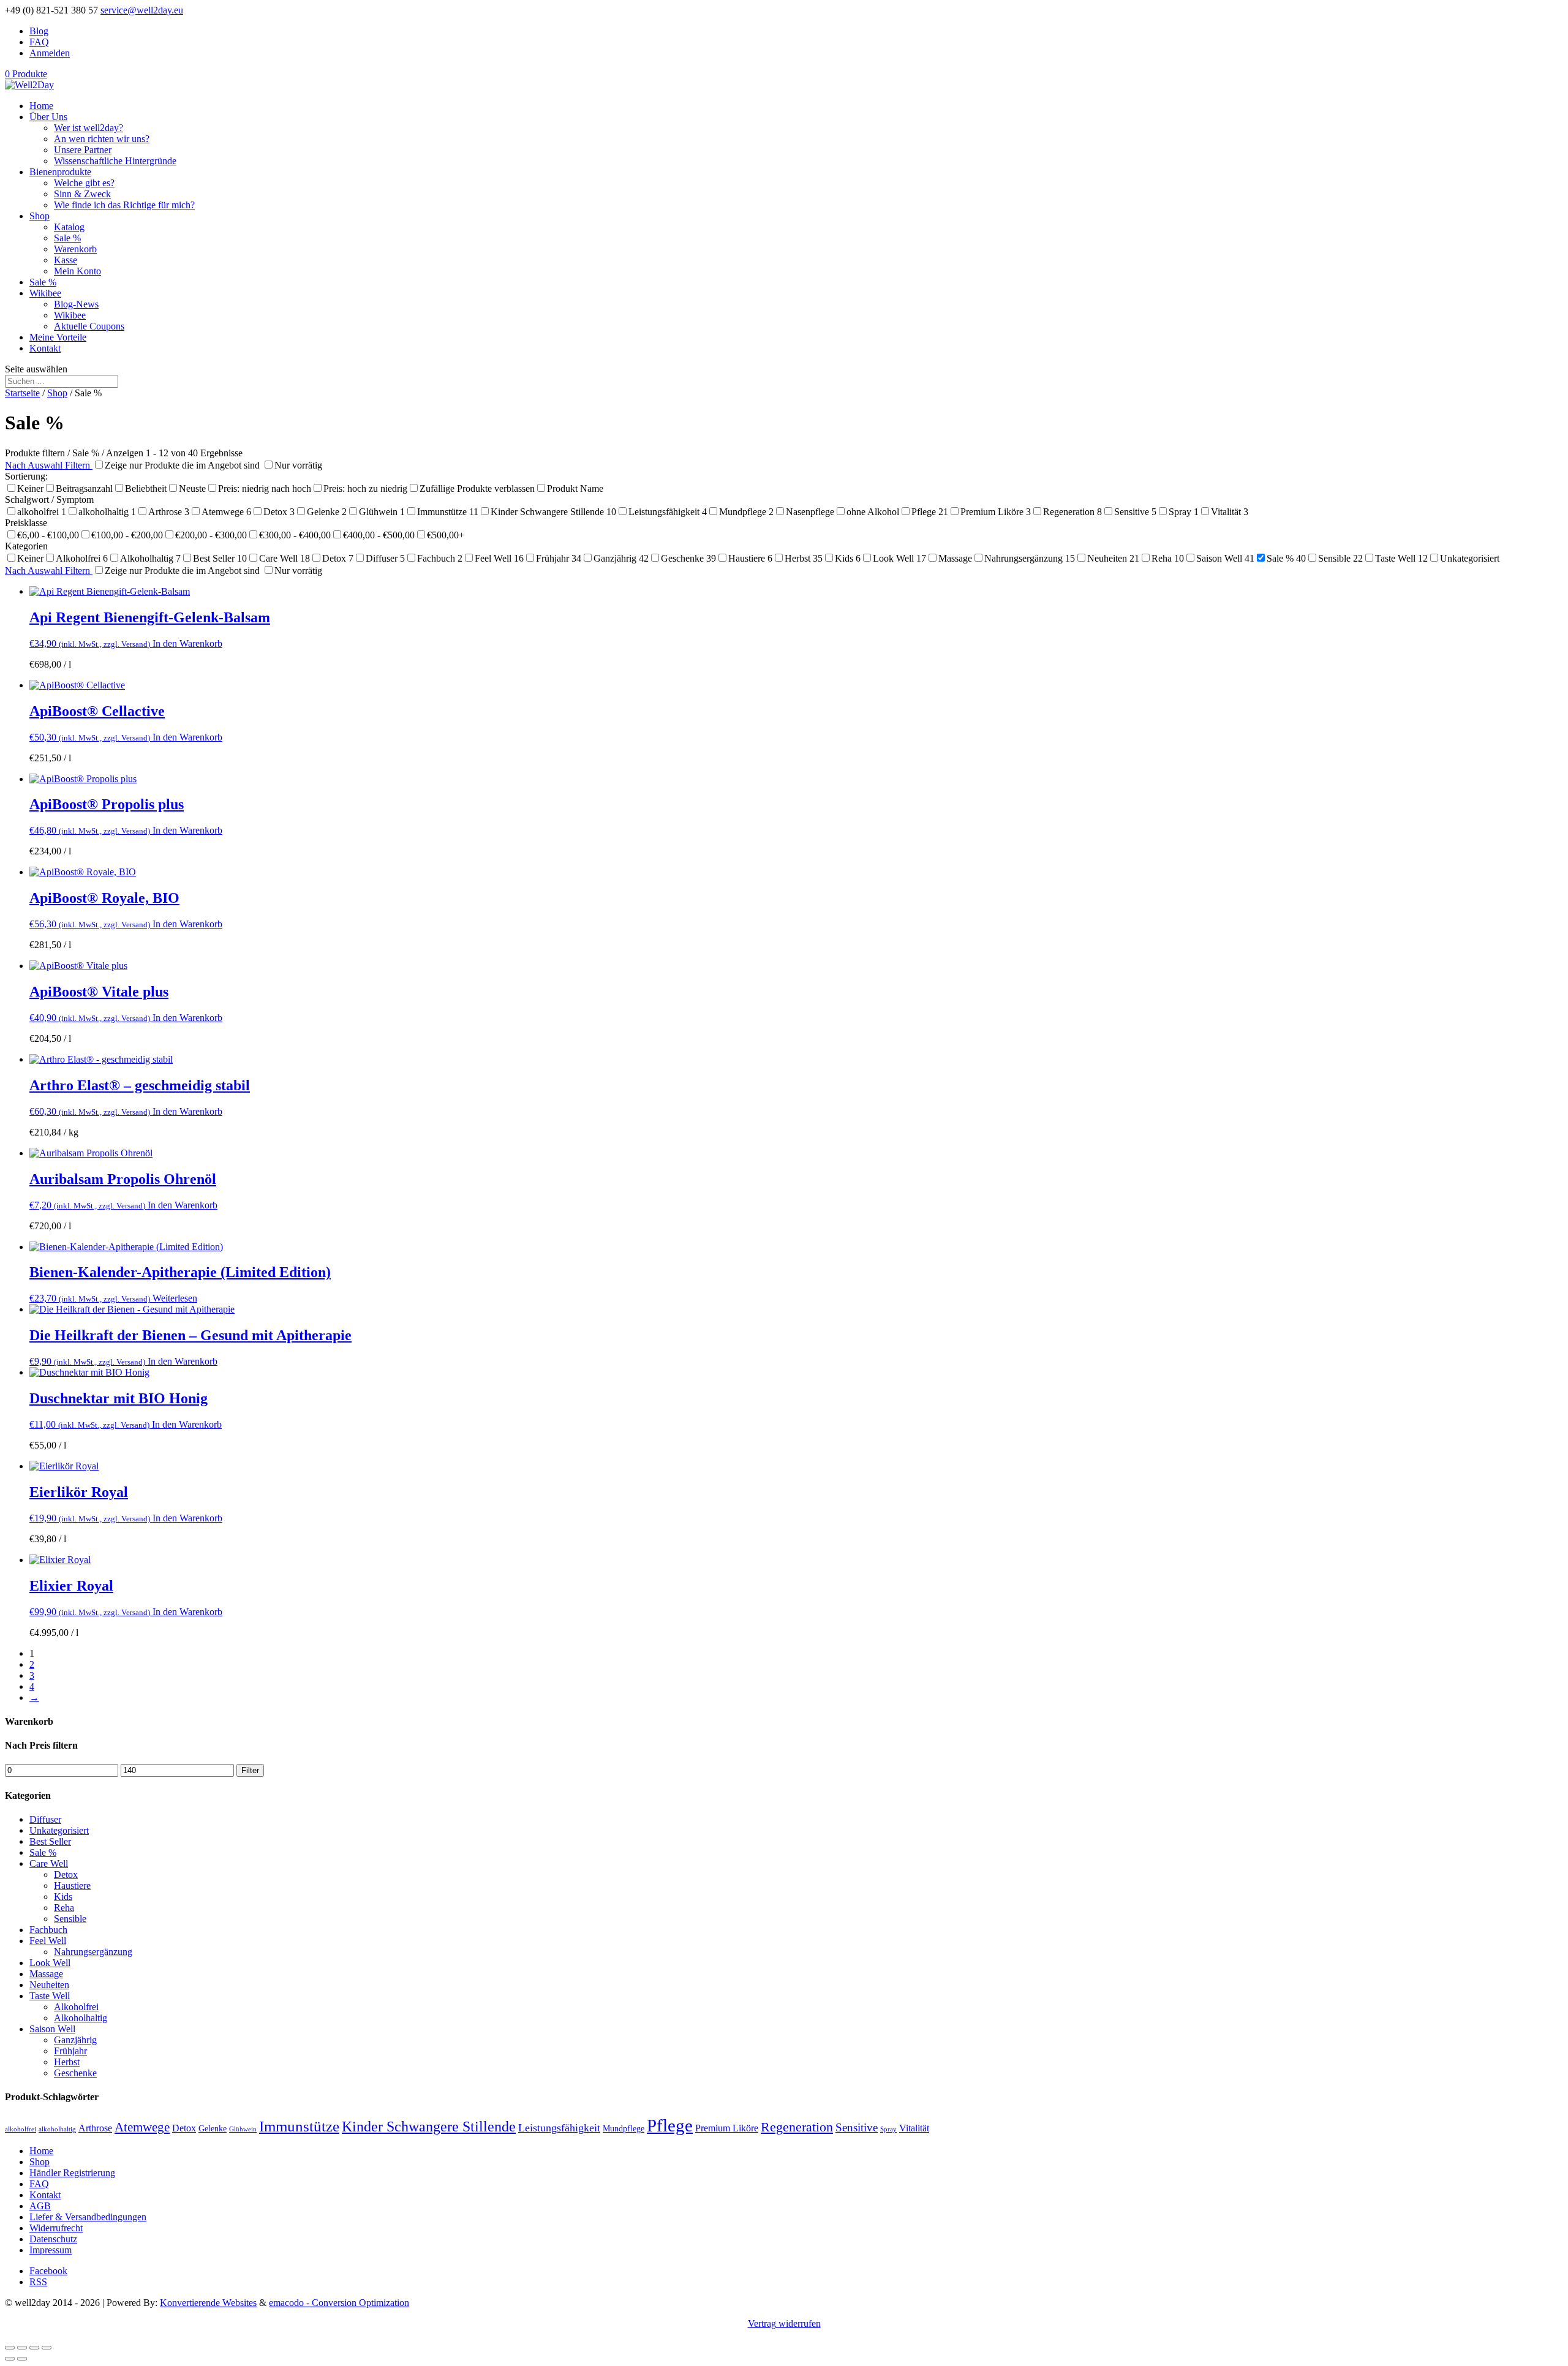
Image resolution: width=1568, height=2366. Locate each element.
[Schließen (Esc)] (10, 2348)
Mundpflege (624, 2129)
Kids (63, 1897)
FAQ (39, 42)
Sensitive (857, 2127)
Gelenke (213, 2129)
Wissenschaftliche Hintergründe (115, 161)
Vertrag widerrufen (784, 2323)
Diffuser (45, 1819)
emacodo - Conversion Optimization (339, 2303)
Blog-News (76, 304)
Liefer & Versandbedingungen (88, 2217)
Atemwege (142, 2127)
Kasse (66, 260)
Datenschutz (53, 2239)
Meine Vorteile (58, 337)
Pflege (670, 2125)
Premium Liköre (727, 2128)
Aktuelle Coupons (89, 326)
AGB (40, 2206)
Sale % (67, 238)
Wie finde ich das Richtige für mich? (124, 205)
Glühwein (243, 2129)
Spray (888, 2129)
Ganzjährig (75, 2040)
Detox (66, 1874)
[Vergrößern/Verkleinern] (47, 2348)
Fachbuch (48, 1930)
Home (41, 106)
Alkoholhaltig (81, 2018)
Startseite (22, 393)
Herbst (67, 2062)
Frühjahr (70, 2051)
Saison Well (52, 2029)
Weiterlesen (175, 1298)
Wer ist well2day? (89, 128)
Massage (46, 1974)
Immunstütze (299, 2126)
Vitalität (914, 2128)
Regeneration (797, 2127)
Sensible (70, 1919)
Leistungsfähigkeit (559, 2128)
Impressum (51, 2250)
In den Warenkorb (187, 643)
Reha (64, 1908)
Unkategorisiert (59, 1830)
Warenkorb (75, 249)
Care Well (49, 1863)
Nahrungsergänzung (93, 1952)
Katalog (69, 227)
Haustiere (72, 1886)
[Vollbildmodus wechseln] (34, 2348)
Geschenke (75, 2073)
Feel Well (48, 1941)
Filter (250, 1770)
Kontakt (45, 348)
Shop (40, 216)
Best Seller (50, 1841)
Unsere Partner (83, 150)
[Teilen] (22, 2348)
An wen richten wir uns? (102, 139)
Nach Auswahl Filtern (49, 465)
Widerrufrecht (56, 2228)
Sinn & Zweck (82, 194)
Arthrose (95, 2128)
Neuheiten (49, 1985)
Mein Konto (77, 271)
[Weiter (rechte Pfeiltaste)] (22, 2359)
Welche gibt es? (84, 183)
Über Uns (48, 117)
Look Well (50, 1963)
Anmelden (50, 53)
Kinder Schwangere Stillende (429, 2127)
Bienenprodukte (60, 172)
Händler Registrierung (72, 2173)
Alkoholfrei (76, 2007)
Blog (39, 31)
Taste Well (50, 1996)
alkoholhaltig (57, 2129)
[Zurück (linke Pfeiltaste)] (10, 2359)
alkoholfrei (21, 2129)
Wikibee (45, 293)
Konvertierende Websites (208, 2303)
